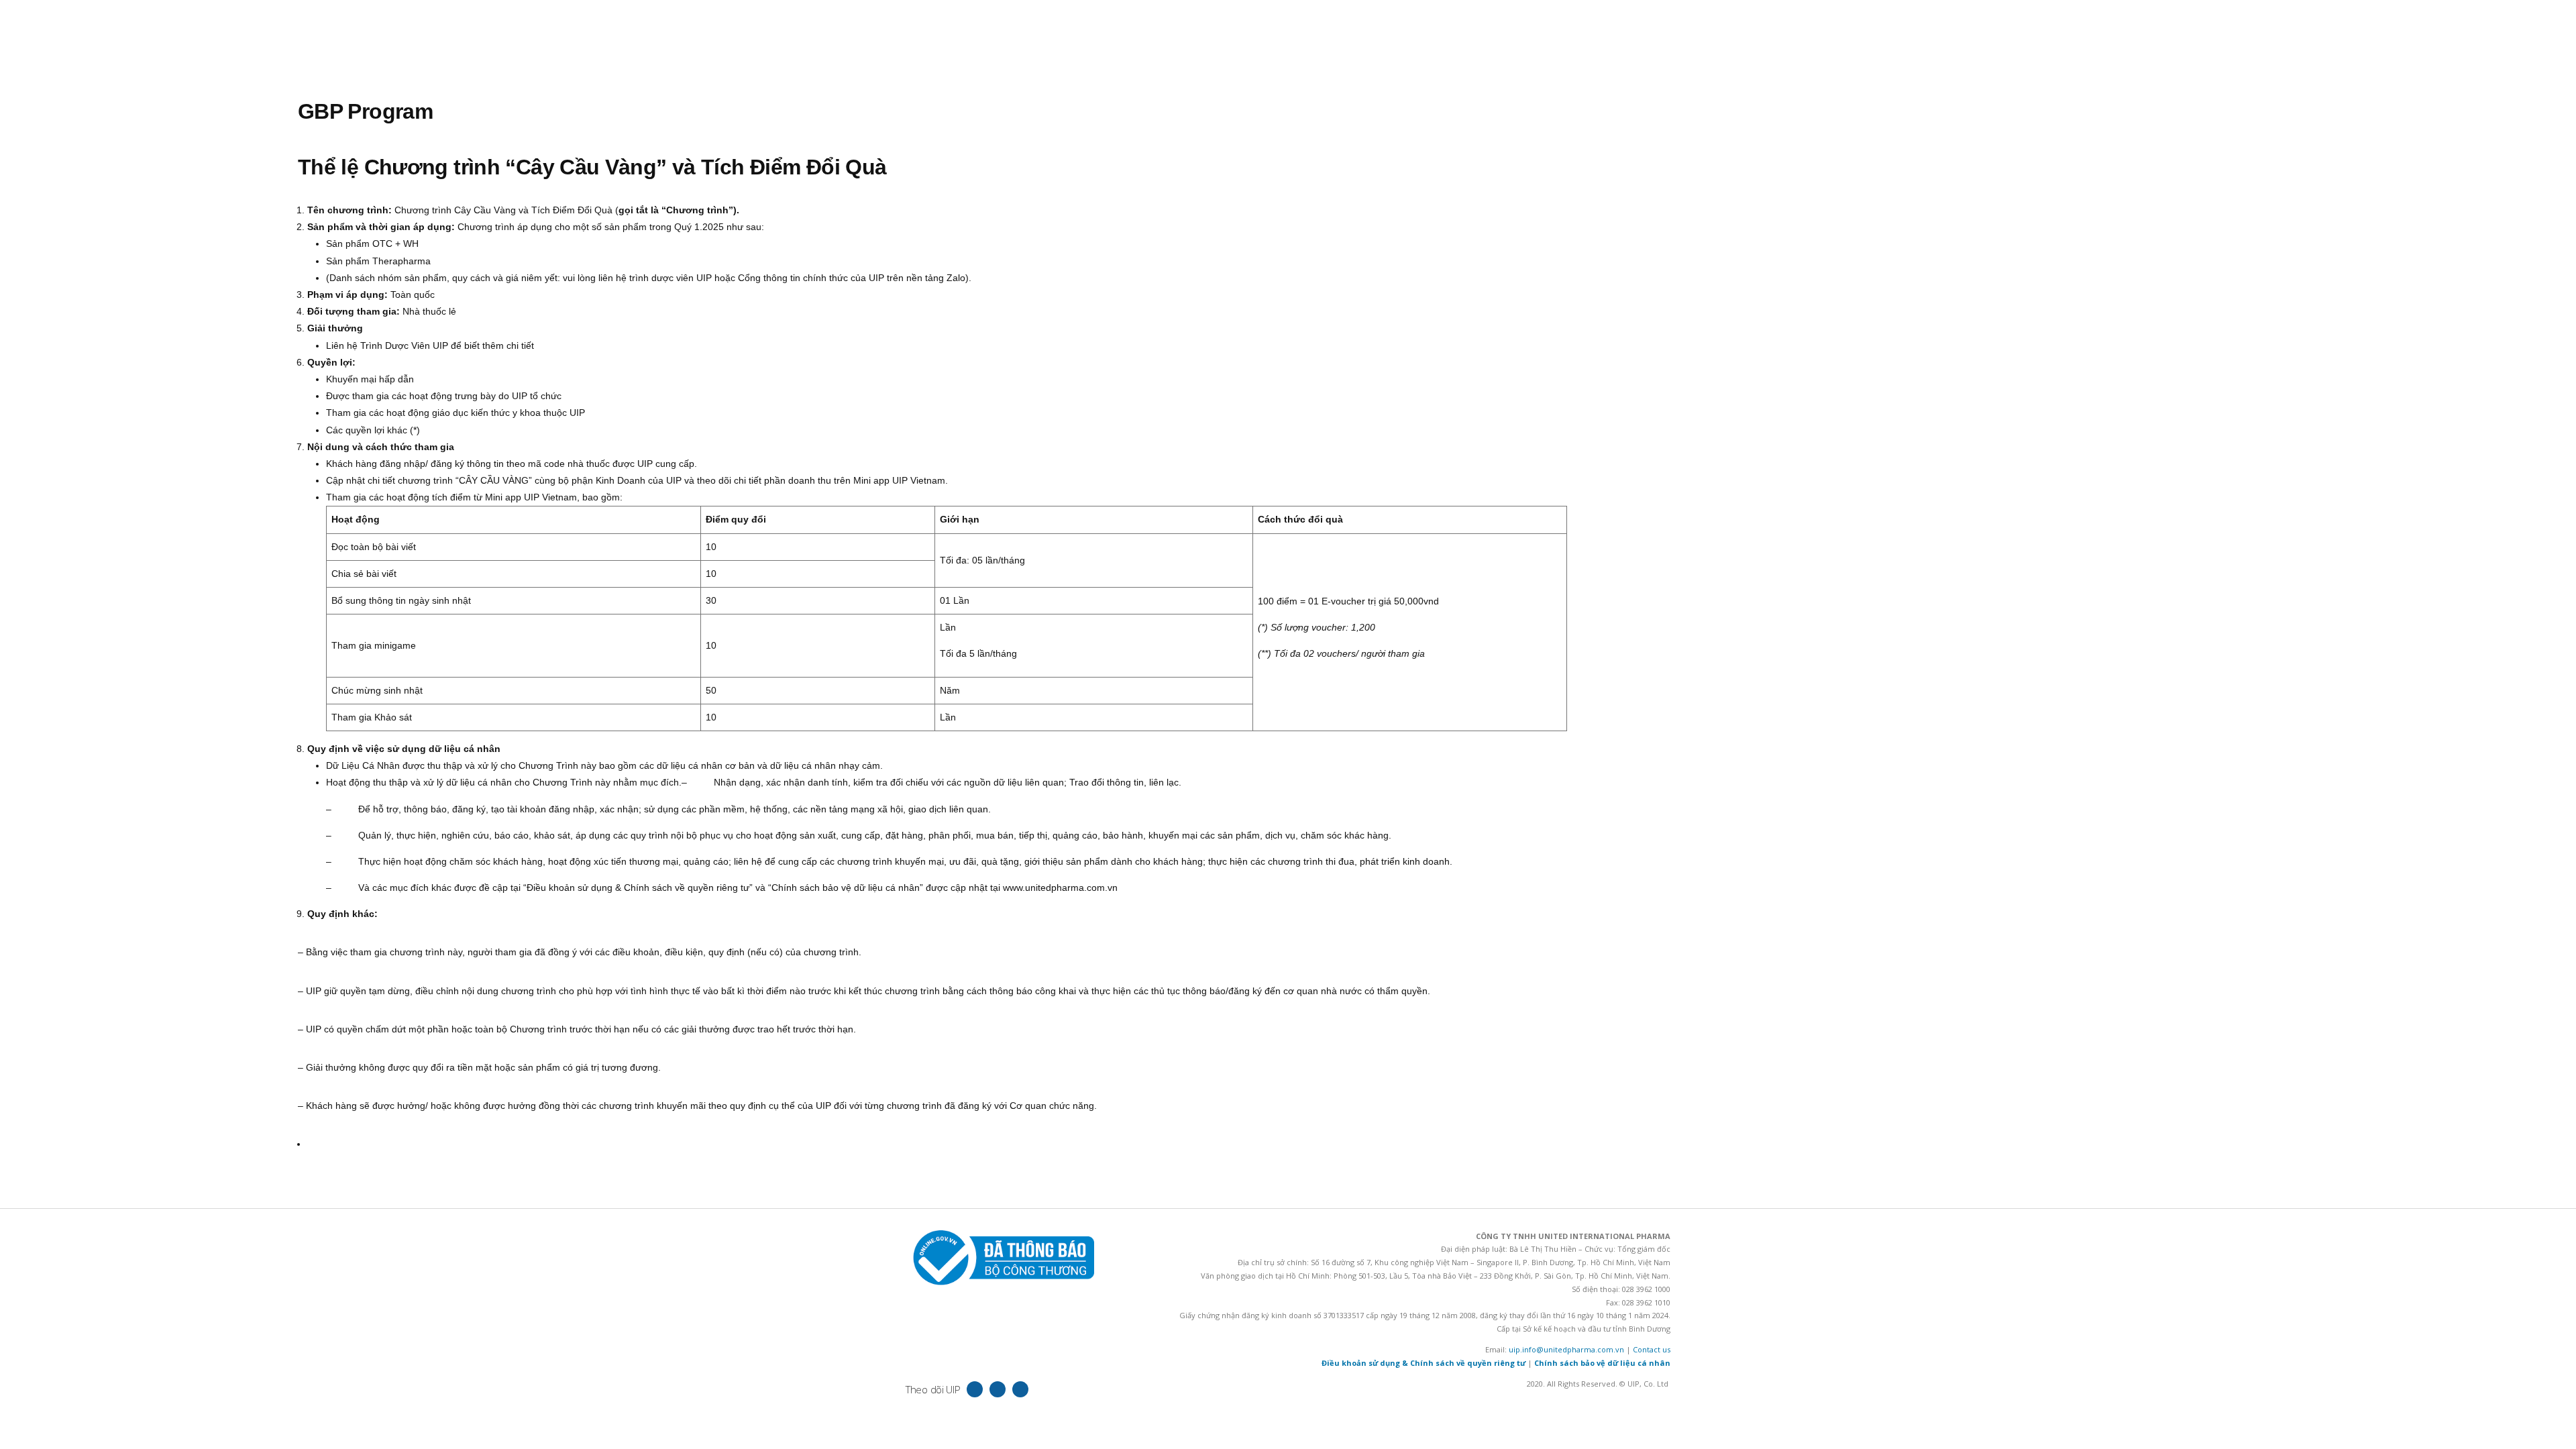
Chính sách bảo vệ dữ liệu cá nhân (1602, 1363)
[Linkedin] (998, 1389)
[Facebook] (975, 1389)
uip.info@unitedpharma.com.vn (1566, 1349)
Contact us (1652, 1349)
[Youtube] (1020, 1389)
